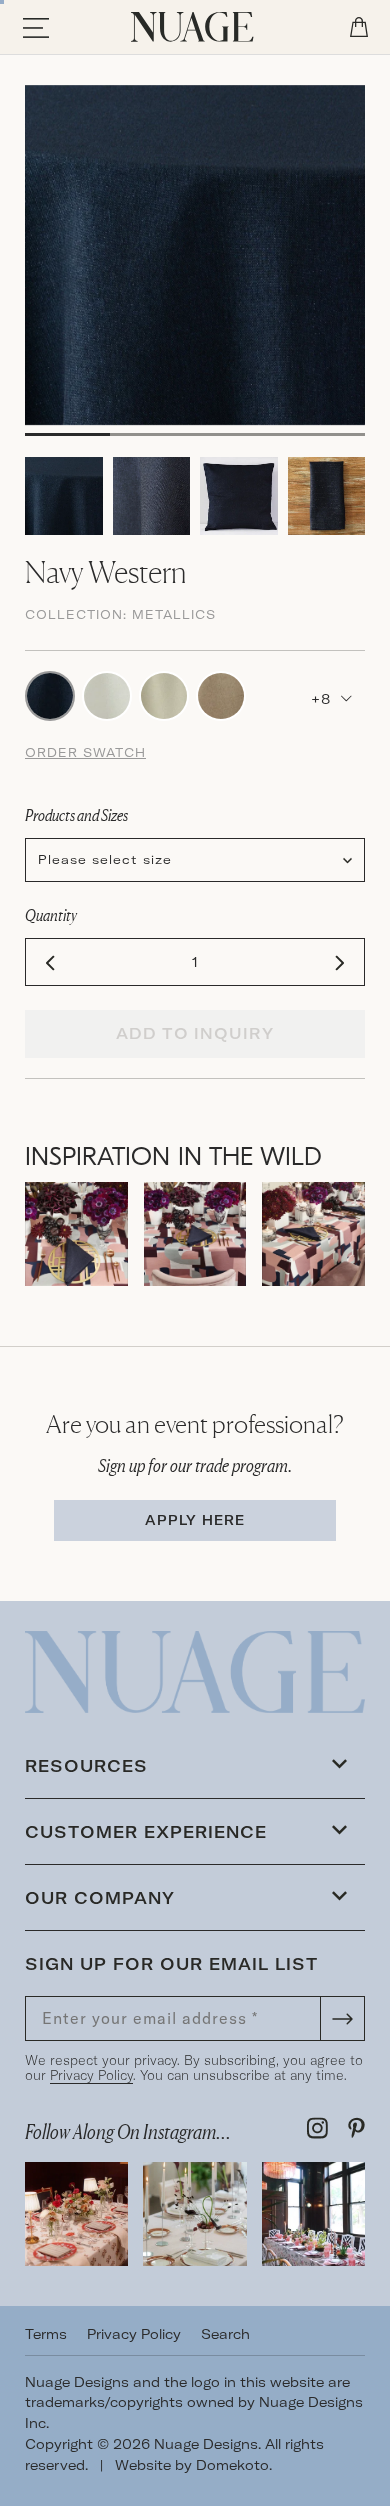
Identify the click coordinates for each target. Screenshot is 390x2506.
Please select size (105, 859)
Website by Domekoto (192, 2465)
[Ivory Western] (164, 694)
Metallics (174, 614)
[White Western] (107, 694)
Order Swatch (85, 752)
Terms (46, 2334)
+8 (323, 699)
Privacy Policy (91, 2075)
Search (225, 2334)
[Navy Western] (50, 694)
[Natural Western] (221, 694)
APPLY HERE (195, 1520)
